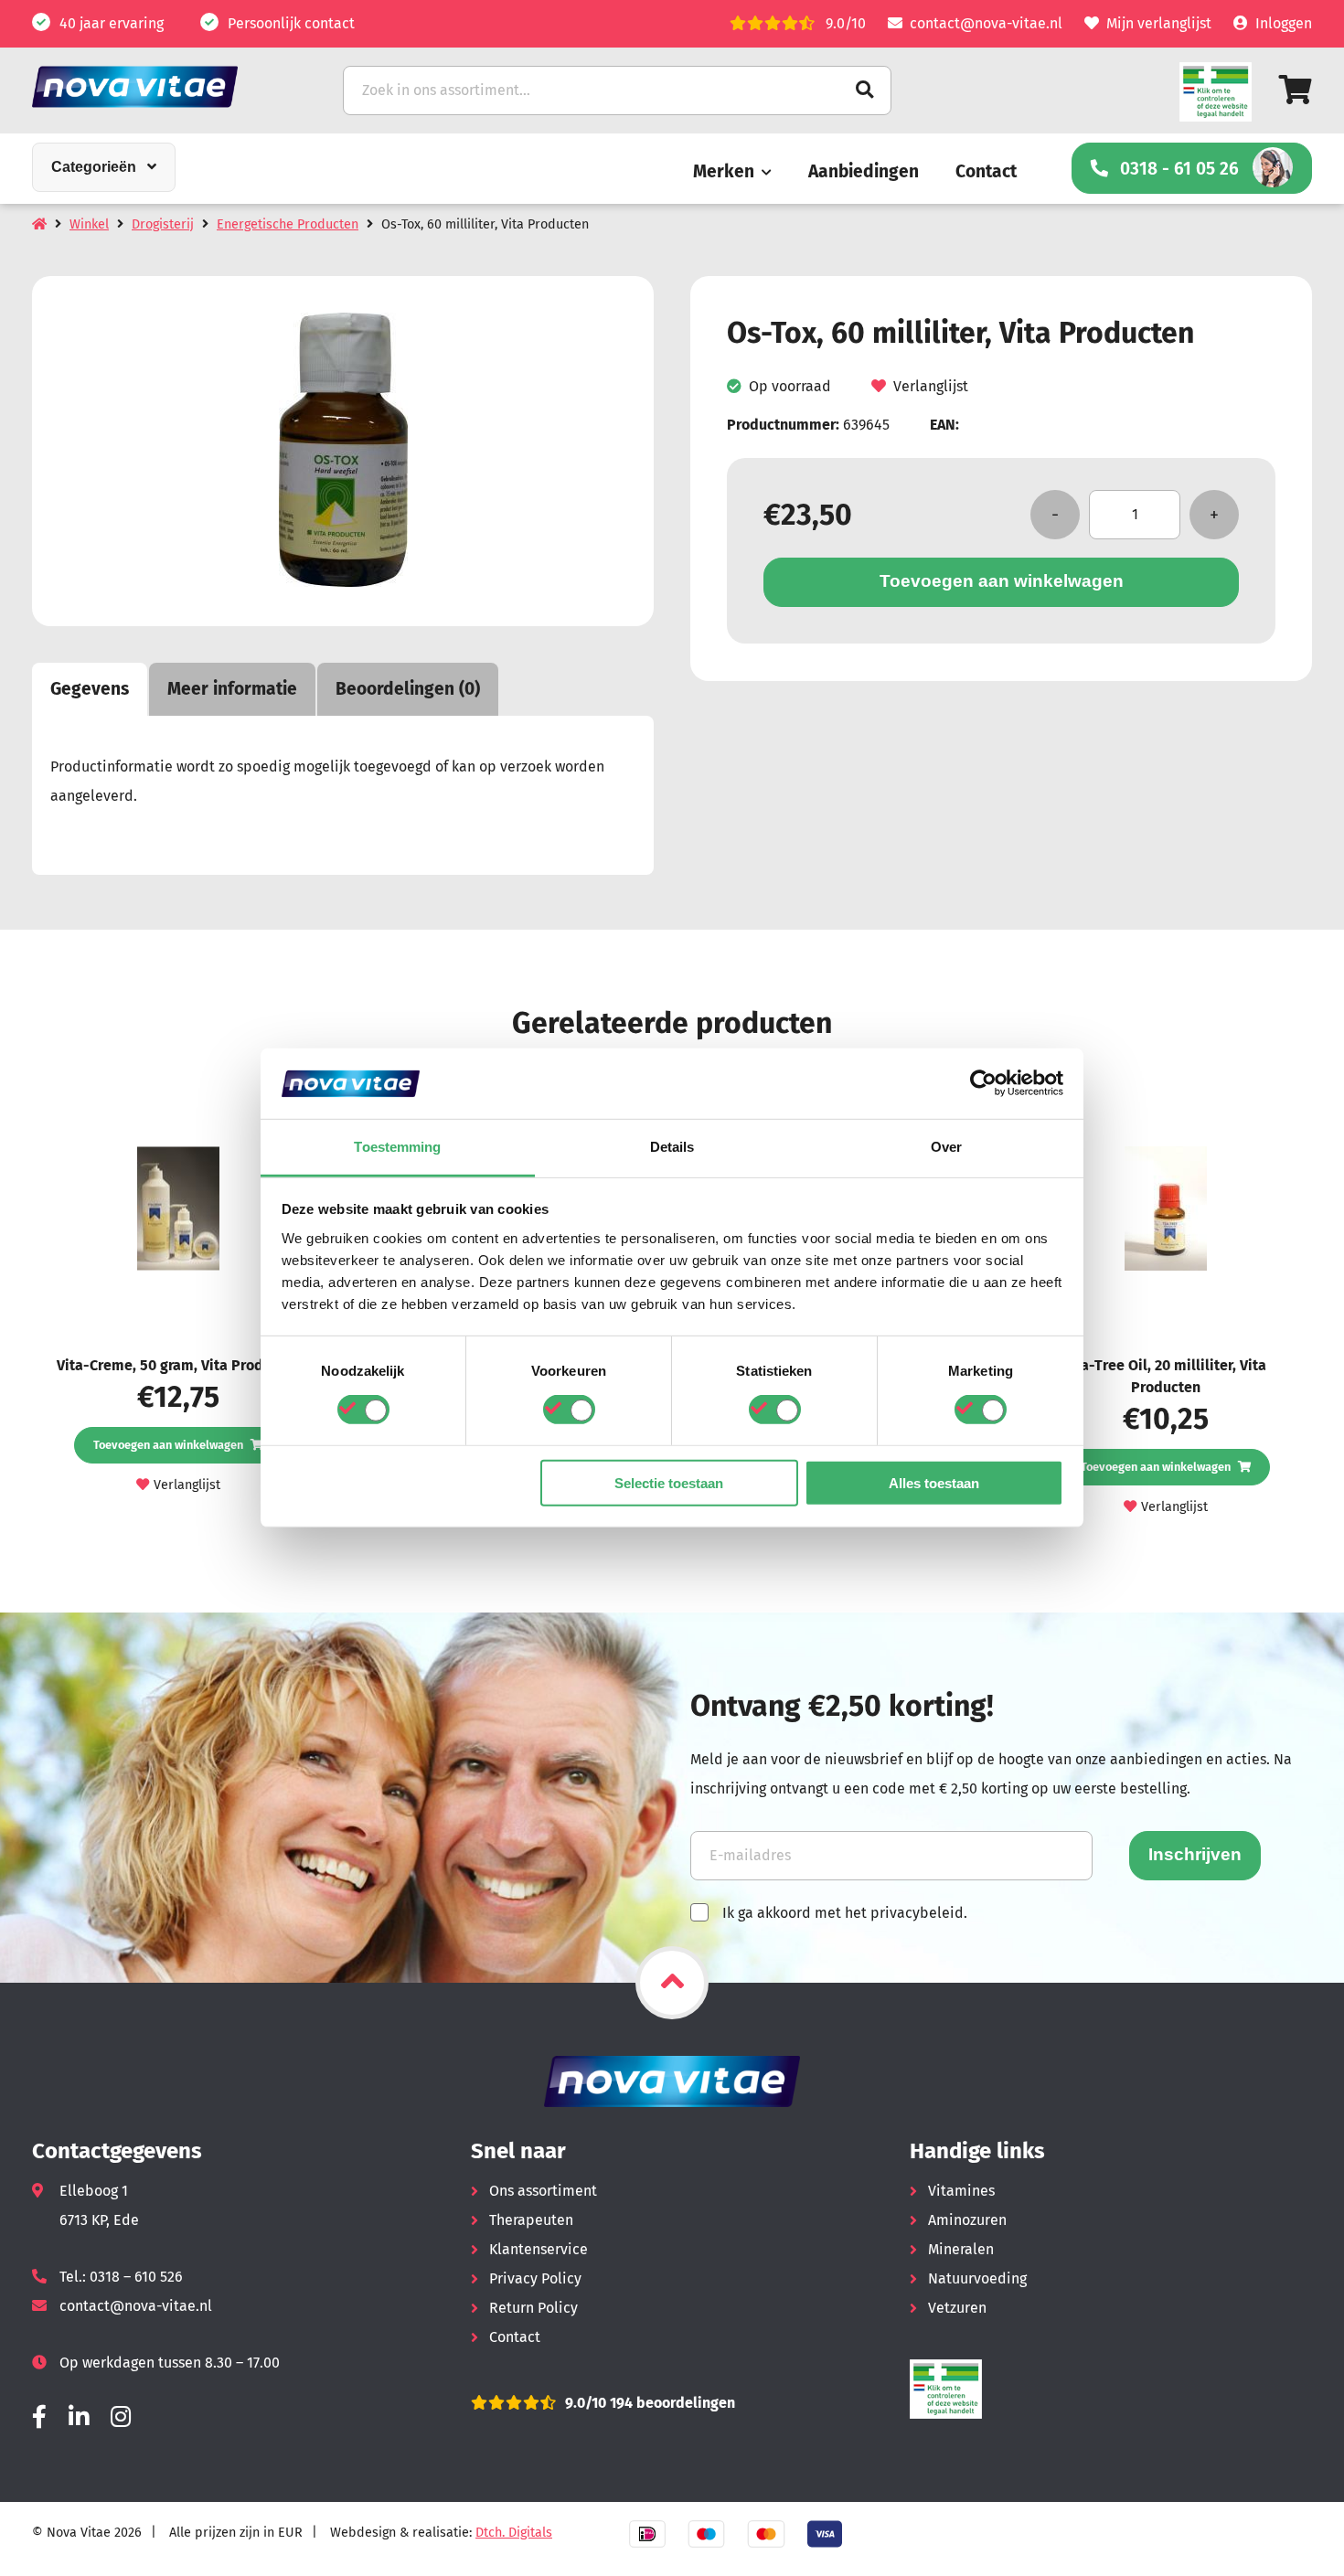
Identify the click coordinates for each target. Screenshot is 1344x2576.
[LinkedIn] (79, 2417)
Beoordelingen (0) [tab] (408, 689)
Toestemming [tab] (397, 1147)
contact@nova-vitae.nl (986, 23)
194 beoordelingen (671, 2403)
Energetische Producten (288, 224)
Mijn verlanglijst (1159, 23)
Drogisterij (163, 224)
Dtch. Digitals (514, 2533)
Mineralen (961, 2249)
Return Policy (533, 2308)
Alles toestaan (934, 1482)
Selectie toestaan (669, 1482)
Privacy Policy (535, 2278)
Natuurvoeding (977, 2278)
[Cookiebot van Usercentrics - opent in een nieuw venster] (983, 1083)
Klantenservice (539, 2249)
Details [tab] (672, 1147)
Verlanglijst (931, 386)
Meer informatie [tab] (232, 689)
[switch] (569, 1410)
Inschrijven (1195, 1854)
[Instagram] (121, 2417)
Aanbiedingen (864, 171)
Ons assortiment (543, 2191)
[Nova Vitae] (160, 86)
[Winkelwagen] (1296, 90)
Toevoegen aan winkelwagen (1002, 581)
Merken (724, 171)
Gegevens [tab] (90, 689)
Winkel (89, 224)
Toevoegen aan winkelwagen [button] (168, 1445)
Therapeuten (531, 2220)
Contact (986, 171)
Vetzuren (957, 2308)
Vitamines (961, 2191)
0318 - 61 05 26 (1179, 169)
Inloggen (1284, 23)
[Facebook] (39, 2417)
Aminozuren (967, 2220)
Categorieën (94, 167)
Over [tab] (946, 1147)
